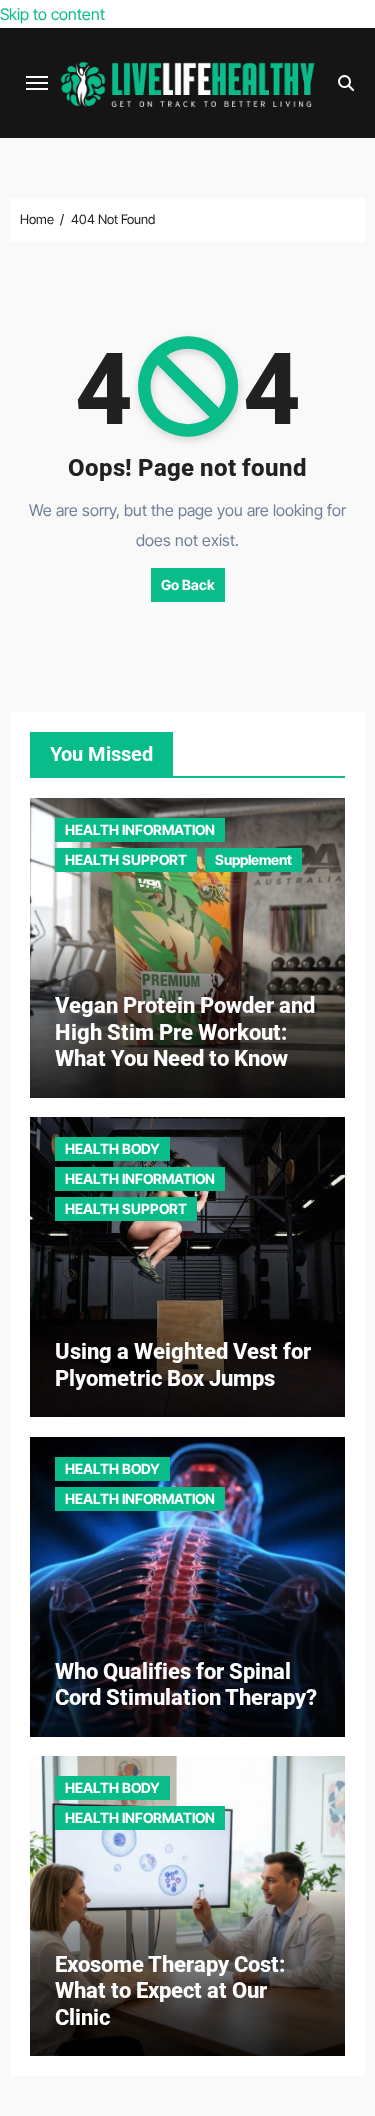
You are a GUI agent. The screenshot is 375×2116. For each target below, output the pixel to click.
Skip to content (52, 14)
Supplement (253, 859)
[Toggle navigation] (37, 83)
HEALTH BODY (112, 1148)
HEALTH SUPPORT (126, 859)
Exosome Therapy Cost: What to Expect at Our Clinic (170, 1991)
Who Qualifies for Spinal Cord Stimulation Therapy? (186, 1684)
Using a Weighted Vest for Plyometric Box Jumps (183, 1364)
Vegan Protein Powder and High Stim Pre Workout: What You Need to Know (185, 1032)
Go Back (188, 584)
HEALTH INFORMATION (140, 829)
